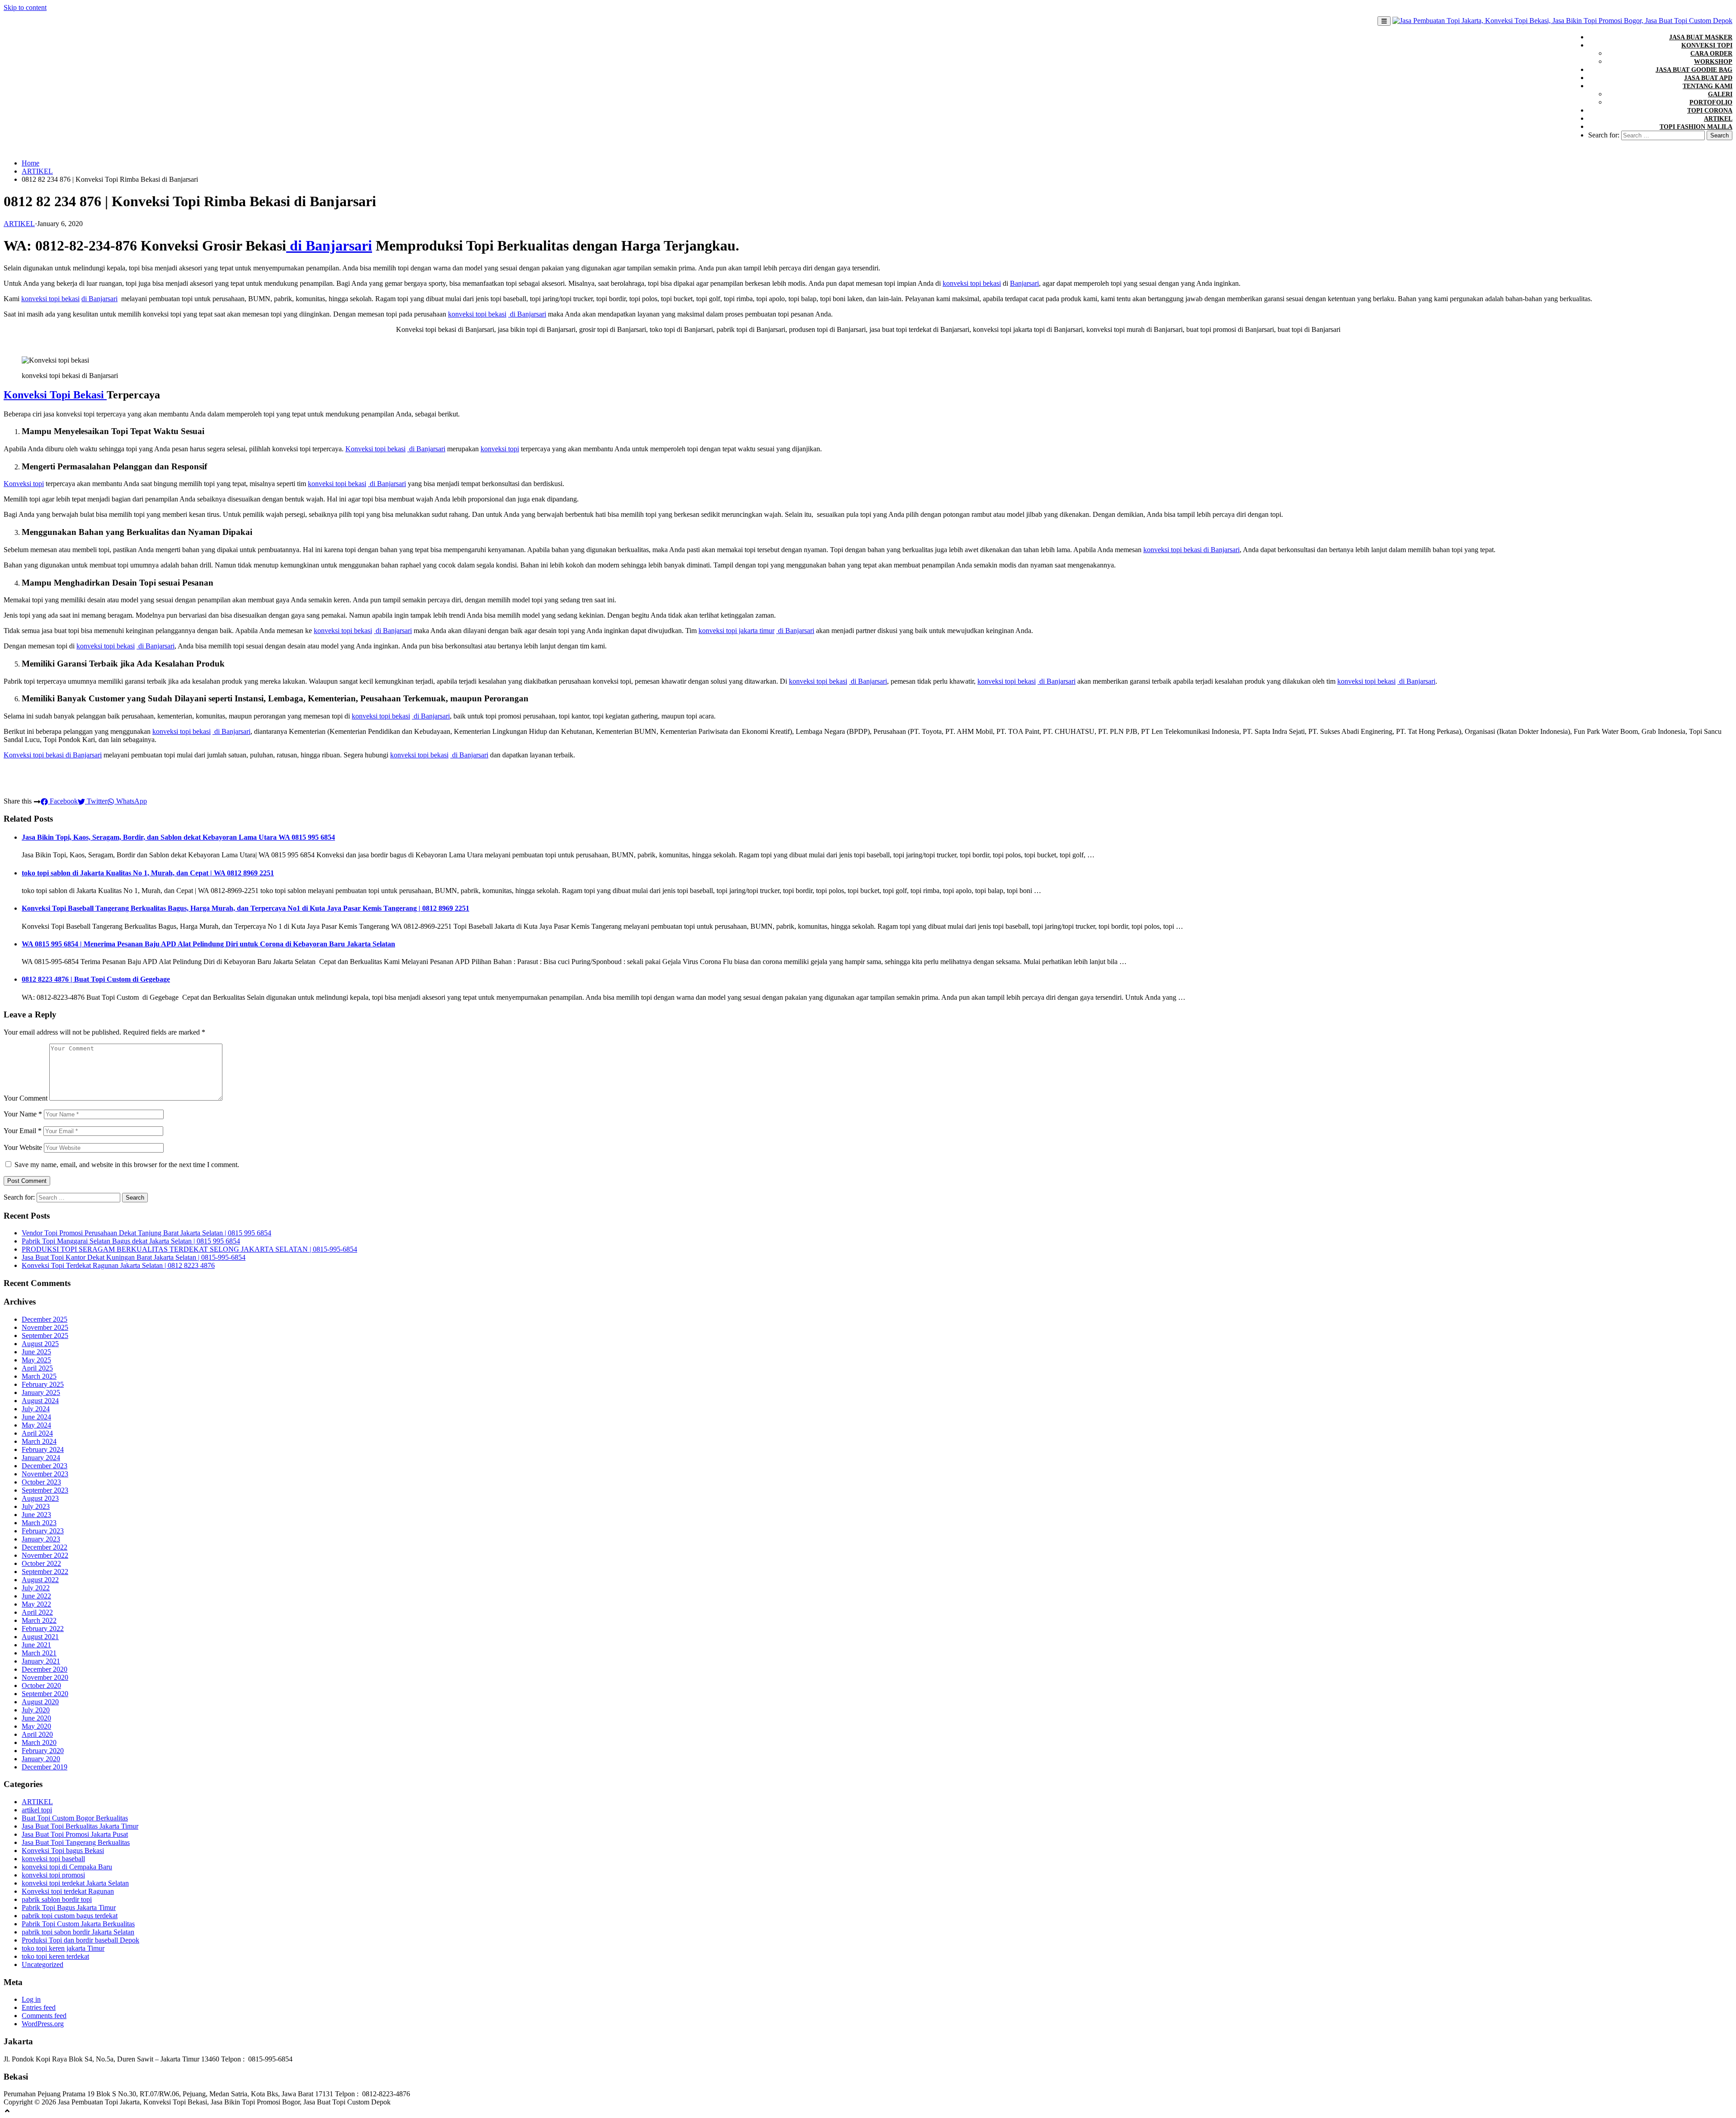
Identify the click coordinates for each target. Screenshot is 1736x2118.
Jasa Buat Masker (1701, 37)
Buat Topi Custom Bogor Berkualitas (75, 1818)
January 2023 (41, 1539)
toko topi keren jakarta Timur (63, 1948)
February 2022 (43, 1629)
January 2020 (41, 1759)
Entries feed (39, 2007)
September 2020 (45, 1694)
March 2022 (39, 1620)
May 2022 (36, 1604)
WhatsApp (131, 801)
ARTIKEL (1718, 119)
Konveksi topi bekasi (375, 449)
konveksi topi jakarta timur (736, 631)
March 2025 (39, 1376)
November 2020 (45, 1677)
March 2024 (39, 1441)
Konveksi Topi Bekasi (55, 395)
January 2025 (41, 1392)
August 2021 (40, 1637)
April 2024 (37, 1433)
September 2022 (45, 1572)
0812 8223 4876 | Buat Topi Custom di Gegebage (96, 979)
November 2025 (45, 1327)
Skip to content (25, 7)
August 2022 (40, 1580)
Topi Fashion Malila (1696, 127)
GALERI (1720, 94)
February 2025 (43, 1384)
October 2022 (41, 1563)
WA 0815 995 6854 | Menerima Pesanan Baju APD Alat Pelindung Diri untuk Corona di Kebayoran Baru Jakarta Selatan (208, 944)
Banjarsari (1024, 283)
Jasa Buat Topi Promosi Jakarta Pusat (75, 1834)
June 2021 (36, 1645)
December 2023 (45, 1466)
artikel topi (37, 1810)
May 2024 (36, 1425)
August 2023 (40, 1498)
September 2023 (45, 1490)
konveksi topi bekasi (972, 283)
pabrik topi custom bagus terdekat (70, 1916)
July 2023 (36, 1506)
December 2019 (45, 1767)
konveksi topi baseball (53, 1859)
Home (31, 163)
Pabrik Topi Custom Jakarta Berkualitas (78, 1924)
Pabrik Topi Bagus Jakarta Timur (69, 1908)
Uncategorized (42, 1964)
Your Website (23, 1147)
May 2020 (36, 1726)
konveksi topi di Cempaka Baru (67, 1867)
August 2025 (40, 1344)
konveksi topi (500, 449)
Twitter (96, 801)
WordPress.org (43, 2024)
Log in (31, 1999)
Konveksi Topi (1707, 45)
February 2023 (43, 1531)
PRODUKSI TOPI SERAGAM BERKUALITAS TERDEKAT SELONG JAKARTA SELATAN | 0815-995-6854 (189, 1249)
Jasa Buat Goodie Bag (1694, 70)
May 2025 (36, 1360)
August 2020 (40, 1702)
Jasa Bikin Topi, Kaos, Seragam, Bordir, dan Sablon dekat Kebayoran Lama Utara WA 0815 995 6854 (178, 837)
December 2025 (45, 1319)
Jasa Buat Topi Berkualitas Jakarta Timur (80, 1826)
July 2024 (36, 1409)
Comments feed (44, 2016)
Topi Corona (1710, 111)
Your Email (23, 1131)
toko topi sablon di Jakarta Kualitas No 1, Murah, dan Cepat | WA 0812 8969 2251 (148, 873)
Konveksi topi (24, 484)
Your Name (23, 1114)
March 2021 (39, 1653)
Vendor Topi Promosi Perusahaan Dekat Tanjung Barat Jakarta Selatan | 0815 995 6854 (146, 1233)
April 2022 (37, 1612)
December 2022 (45, 1547)
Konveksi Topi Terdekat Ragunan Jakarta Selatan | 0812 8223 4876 (118, 1265)
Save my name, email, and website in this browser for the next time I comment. (127, 1165)
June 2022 (36, 1596)
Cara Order (1711, 54)
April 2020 (37, 1734)
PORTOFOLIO (1711, 102)
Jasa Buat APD (1708, 78)
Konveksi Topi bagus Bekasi (63, 1851)
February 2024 (43, 1449)
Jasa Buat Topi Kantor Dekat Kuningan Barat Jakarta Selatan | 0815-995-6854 (134, 1257)
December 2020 (45, 1669)
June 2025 (36, 1352)
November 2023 (45, 1474)
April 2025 (37, 1368)
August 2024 (40, 1401)
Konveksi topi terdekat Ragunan (68, 1891)
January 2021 (41, 1661)
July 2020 (36, 1710)
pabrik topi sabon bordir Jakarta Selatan (78, 1932)
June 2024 (36, 1417)
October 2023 (41, 1482)
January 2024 (41, 1458)
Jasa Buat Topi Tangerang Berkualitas (76, 1842)
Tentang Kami (1708, 86)
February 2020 (43, 1751)
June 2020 (36, 1718)
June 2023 (36, 1515)
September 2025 (45, 1336)
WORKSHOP (1713, 62)
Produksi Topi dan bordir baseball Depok (80, 1940)
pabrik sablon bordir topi (57, 1899)
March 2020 (39, 1742)
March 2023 (39, 1523)
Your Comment (26, 1098)
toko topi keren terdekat (55, 1956)
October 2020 (41, 1685)
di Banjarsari (329, 246)
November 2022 (45, 1555)
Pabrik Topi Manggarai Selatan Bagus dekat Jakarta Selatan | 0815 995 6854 (131, 1241)
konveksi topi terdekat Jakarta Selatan (75, 1883)
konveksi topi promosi (53, 1875)
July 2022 (36, 1588)
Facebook (63, 801)
